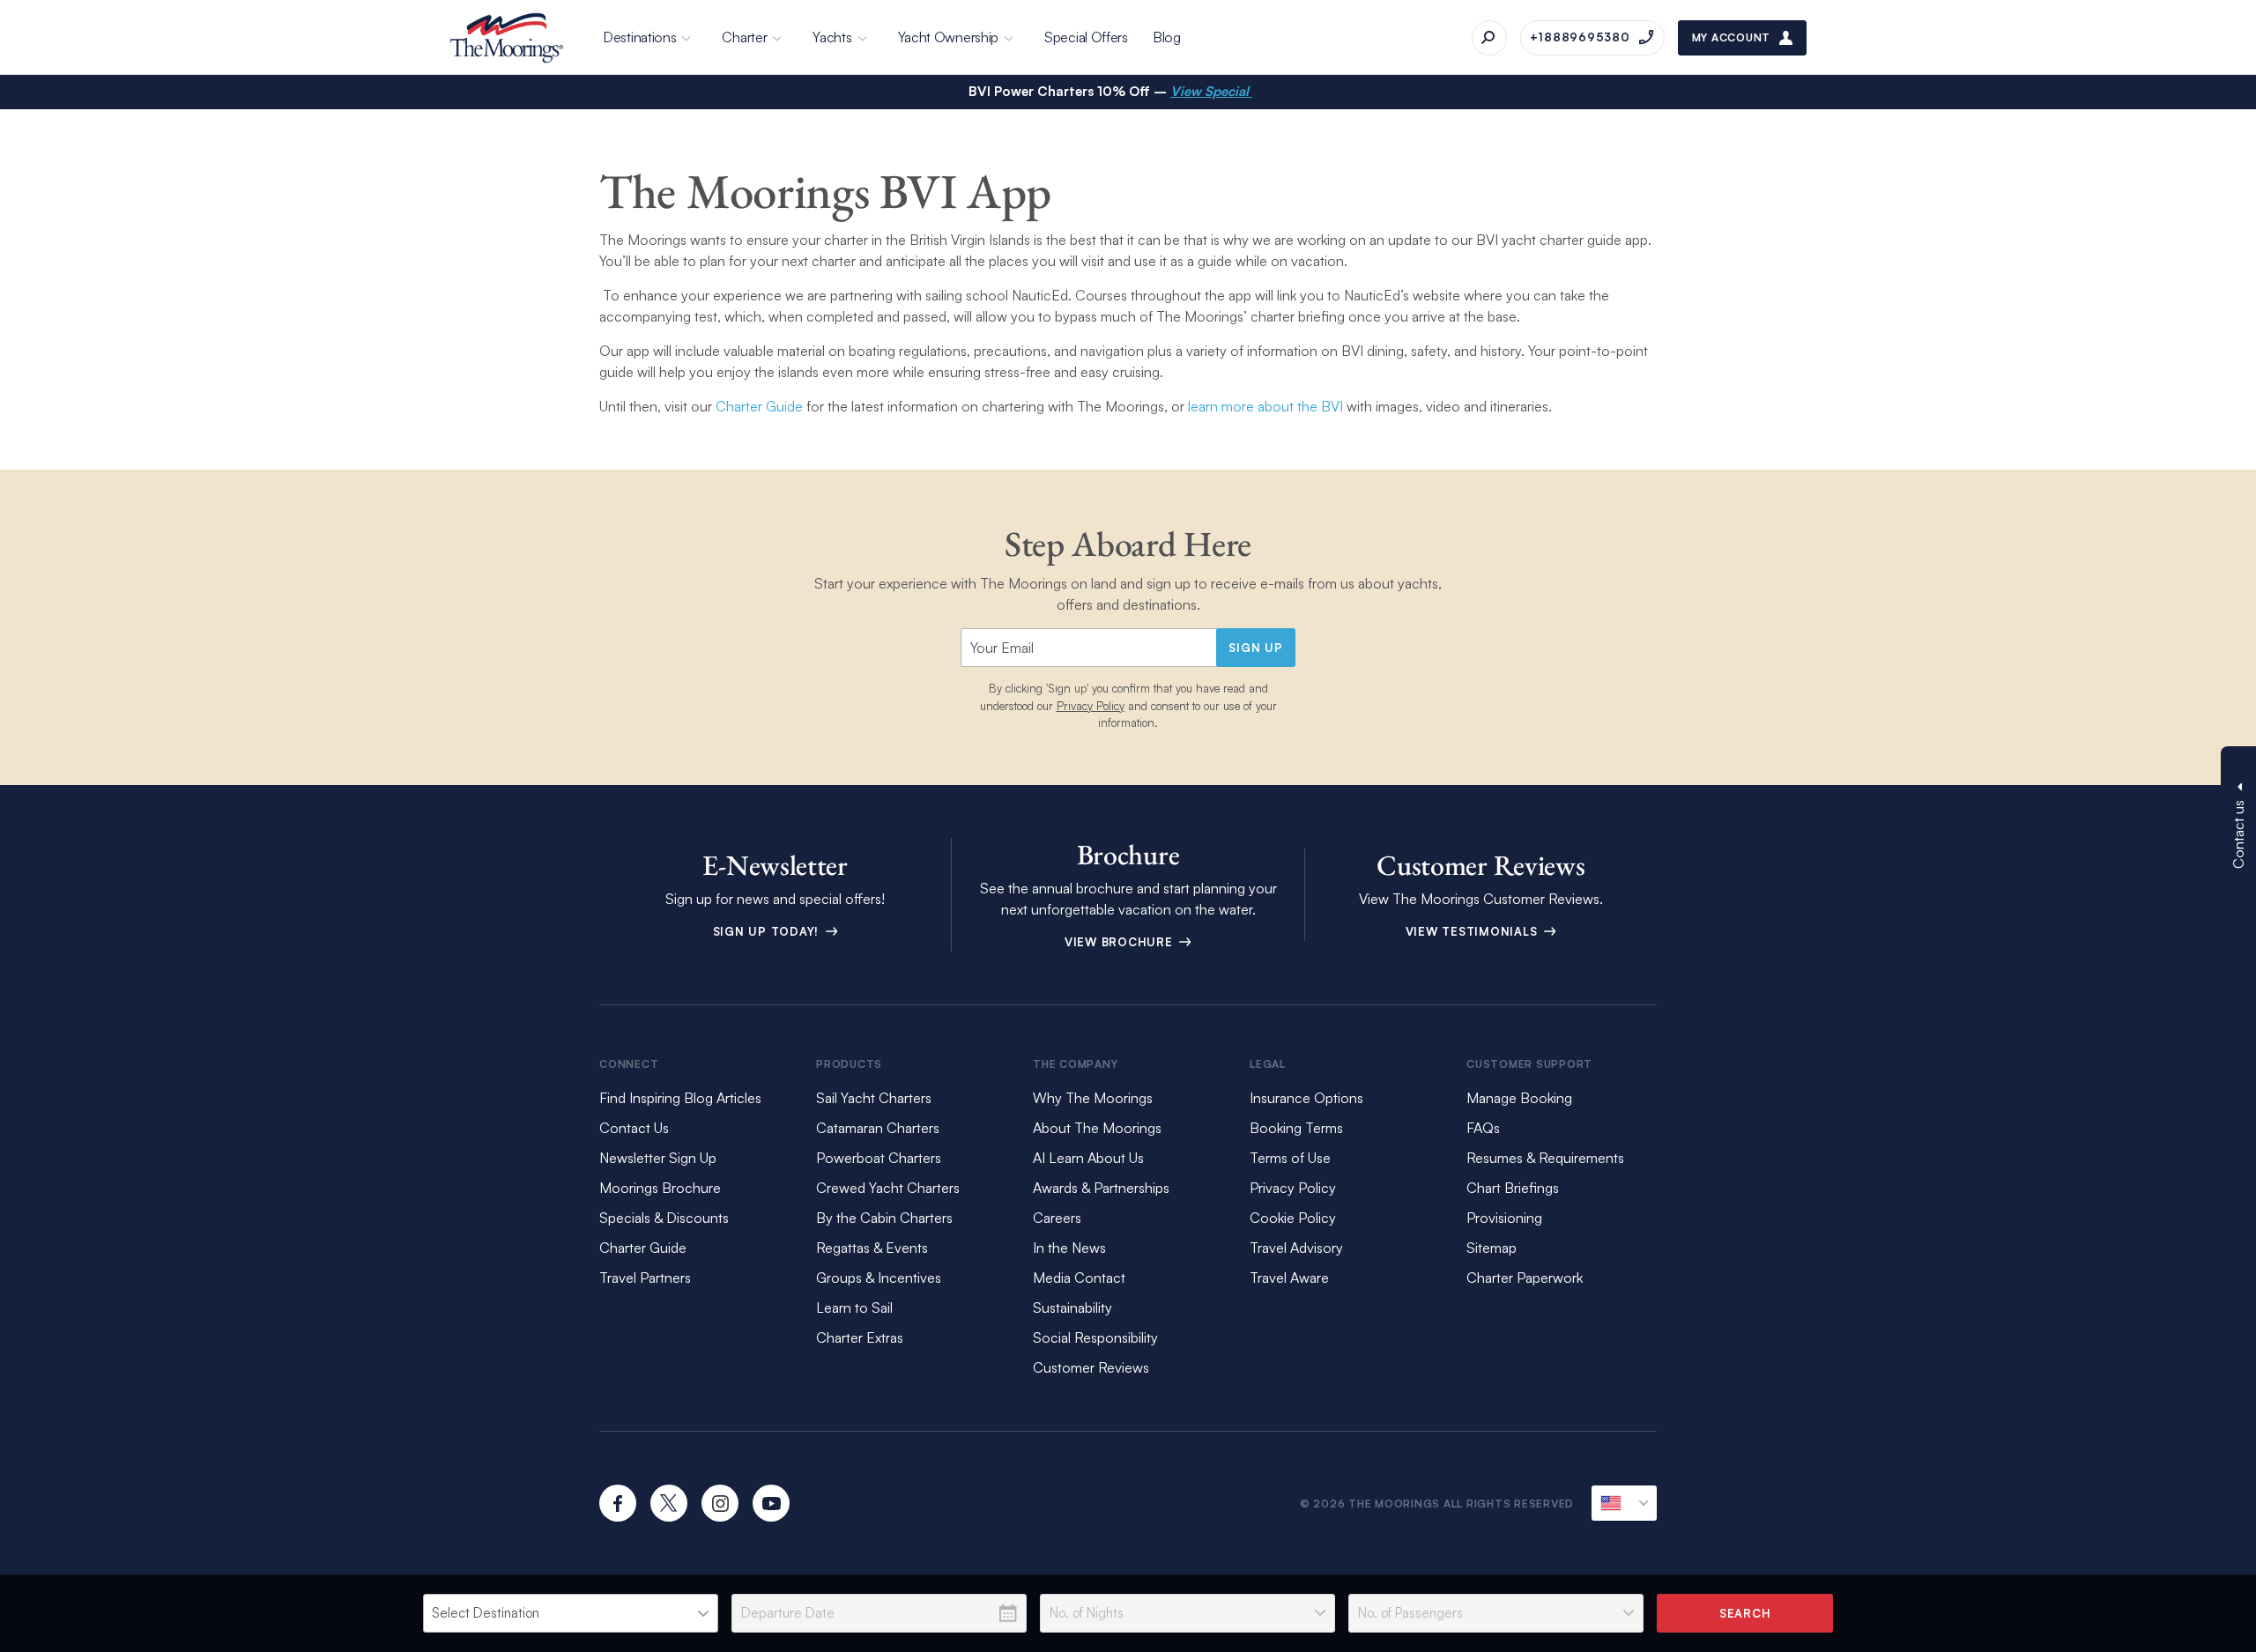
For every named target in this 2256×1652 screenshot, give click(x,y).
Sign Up (1255, 648)
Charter (744, 37)
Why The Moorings (1093, 1098)
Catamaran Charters (878, 1128)
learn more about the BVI (1264, 406)
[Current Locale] (1624, 1503)
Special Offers (1086, 37)
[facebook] (618, 1503)
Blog (1167, 37)
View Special (1211, 91)
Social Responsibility (1095, 1337)
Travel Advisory (1296, 1248)
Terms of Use (1290, 1158)
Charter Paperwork (1525, 1278)
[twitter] (669, 1503)
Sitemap (1492, 1248)
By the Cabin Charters (884, 1218)
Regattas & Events (872, 1248)
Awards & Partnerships (1101, 1188)
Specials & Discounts (664, 1218)
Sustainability (1072, 1308)
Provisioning (1504, 1218)
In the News (1069, 1248)
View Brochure (1121, 942)
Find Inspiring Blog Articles (680, 1098)
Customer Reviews (1091, 1367)
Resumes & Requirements (1545, 1158)
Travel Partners (645, 1278)
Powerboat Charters (879, 1158)
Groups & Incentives (879, 1278)
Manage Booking (1519, 1098)
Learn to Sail (858, 1308)
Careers (1057, 1218)
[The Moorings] (507, 38)
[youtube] (771, 1503)
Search (1745, 1613)
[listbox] (571, 1613)
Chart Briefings (1513, 1188)
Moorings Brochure (660, 1188)
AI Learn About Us (1088, 1158)
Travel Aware (1289, 1278)
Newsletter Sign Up (658, 1158)
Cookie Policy (1293, 1218)
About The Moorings (1097, 1128)
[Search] (1489, 38)
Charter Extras (860, 1337)
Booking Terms (1296, 1128)
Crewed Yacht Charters (888, 1188)
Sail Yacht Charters (874, 1098)
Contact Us (634, 1128)
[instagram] (720, 1503)
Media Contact (1079, 1278)
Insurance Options (1306, 1098)
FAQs (1483, 1128)
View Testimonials (1474, 931)
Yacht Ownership (949, 37)
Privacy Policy (1091, 706)
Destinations (639, 37)
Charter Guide (759, 406)
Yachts (832, 37)
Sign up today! (768, 931)
